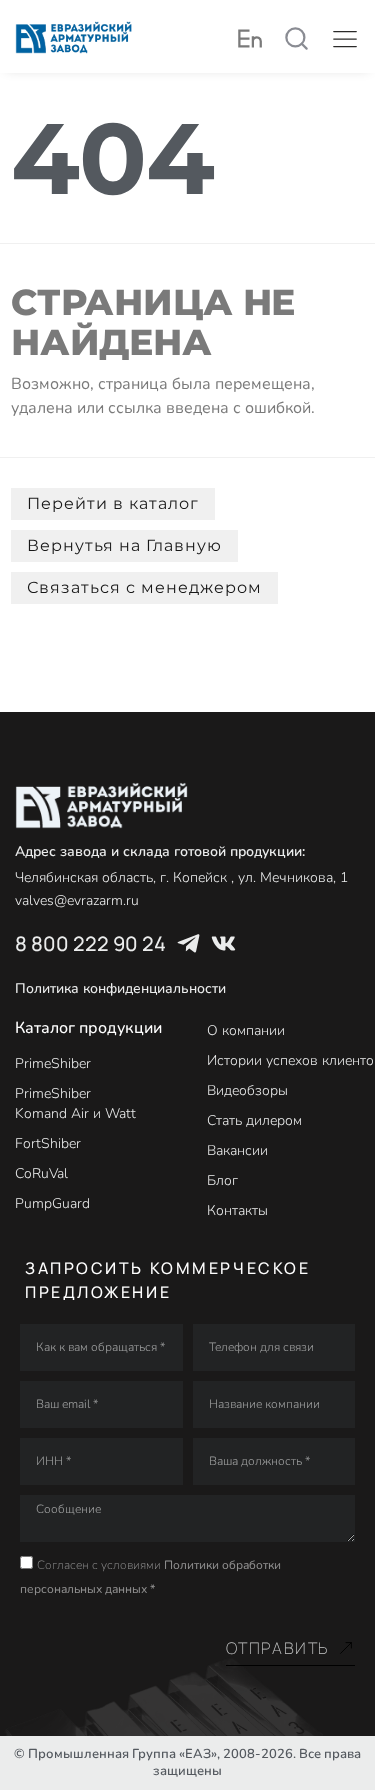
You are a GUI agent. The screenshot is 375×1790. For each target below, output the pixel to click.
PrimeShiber (53, 1063)
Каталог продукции (88, 1028)
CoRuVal (41, 1173)
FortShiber (48, 1143)
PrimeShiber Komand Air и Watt (75, 1103)
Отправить (277, 1648)
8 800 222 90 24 (90, 943)
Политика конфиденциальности (120, 988)
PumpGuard (52, 1203)
